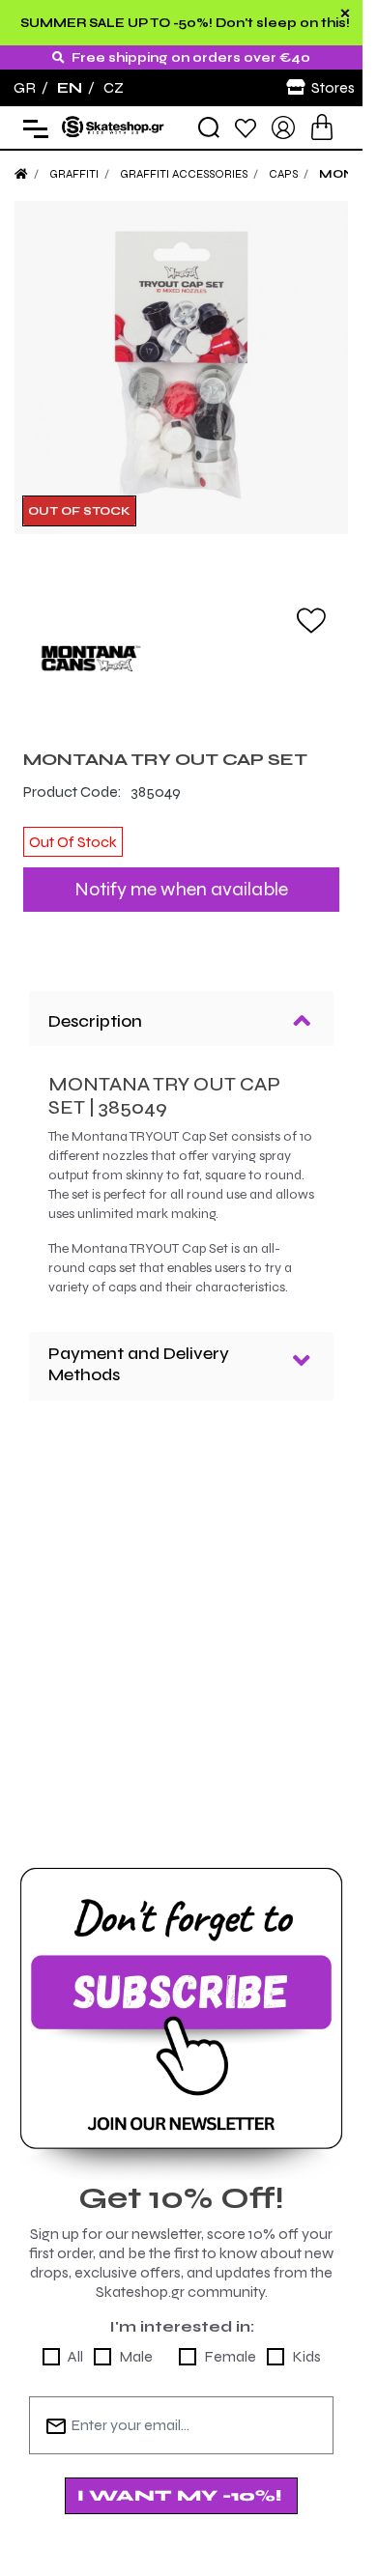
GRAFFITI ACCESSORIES (184, 174)
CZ (114, 87)
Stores (333, 87)
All (75, 2356)
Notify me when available (181, 889)
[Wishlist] (246, 127)
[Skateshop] (114, 126)
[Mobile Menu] (31, 128)
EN (70, 87)
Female (230, 2356)
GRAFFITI (74, 174)
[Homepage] (21, 174)
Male (136, 2356)
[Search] (209, 127)
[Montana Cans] (181, 659)
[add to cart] (322, 127)
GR (25, 87)
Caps (283, 174)
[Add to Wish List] (311, 619)
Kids (306, 2356)
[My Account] (283, 126)
